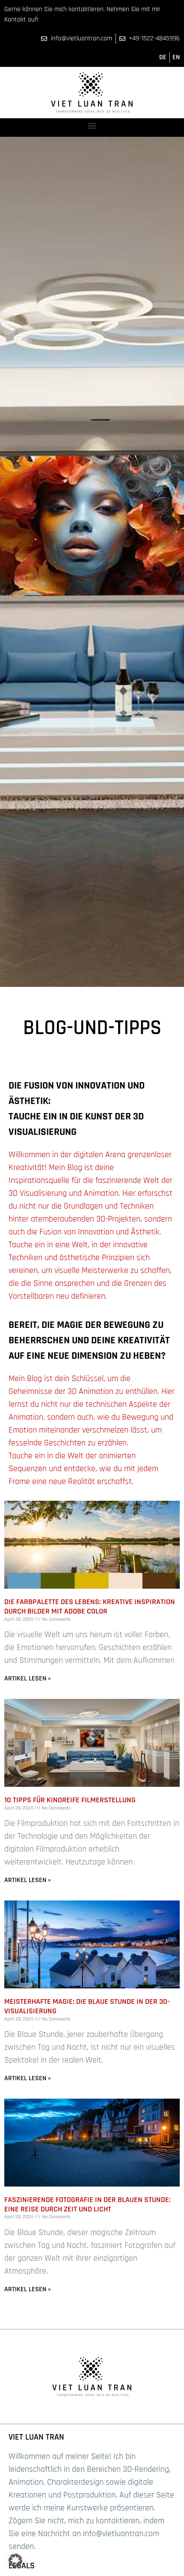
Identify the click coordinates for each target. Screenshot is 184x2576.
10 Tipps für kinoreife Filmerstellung (70, 1800)
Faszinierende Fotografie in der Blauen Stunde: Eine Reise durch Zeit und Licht (88, 2204)
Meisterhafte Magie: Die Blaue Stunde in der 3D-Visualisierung (87, 2006)
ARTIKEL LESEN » (28, 1679)
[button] (92, 125)
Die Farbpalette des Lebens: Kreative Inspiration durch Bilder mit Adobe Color (90, 1606)
